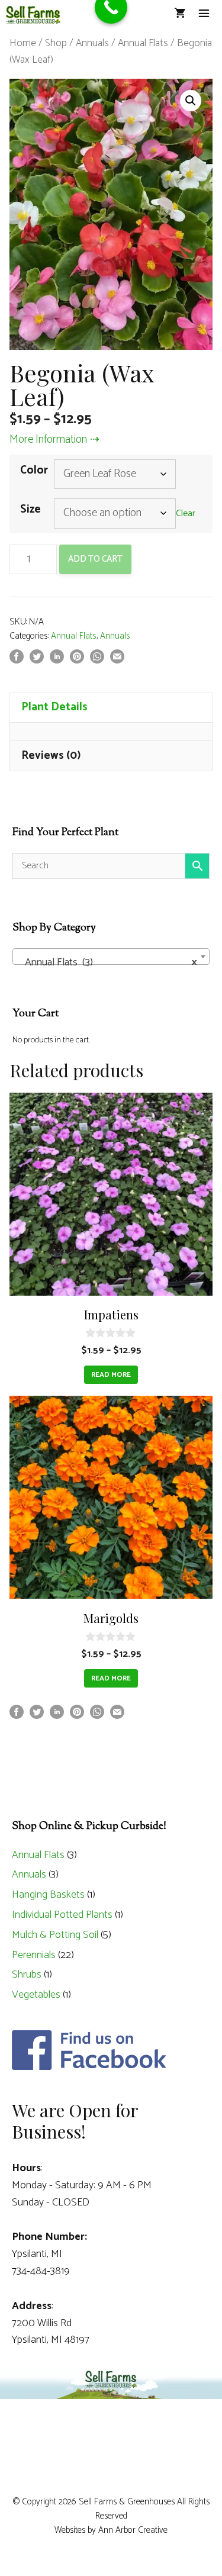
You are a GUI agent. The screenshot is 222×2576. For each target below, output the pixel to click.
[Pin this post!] (77, 660)
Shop (56, 43)
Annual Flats (143, 43)
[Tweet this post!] (37, 660)
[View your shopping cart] (180, 15)
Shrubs (27, 1975)
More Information (48, 439)
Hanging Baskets (48, 1895)
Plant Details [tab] (54, 707)
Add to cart (95, 559)
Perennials (34, 1955)
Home (23, 43)
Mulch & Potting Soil (55, 1935)
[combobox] (111, 957)
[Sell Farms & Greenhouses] (33, 15)
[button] (191, 101)
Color (34, 470)
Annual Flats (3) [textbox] (107, 962)
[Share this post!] (17, 660)
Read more (111, 1375)
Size (30, 509)
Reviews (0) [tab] (51, 756)
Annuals (92, 43)
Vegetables (36, 1995)
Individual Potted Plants (62, 1915)
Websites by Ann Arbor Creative (111, 2530)
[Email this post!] (117, 660)
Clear (186, 514)
